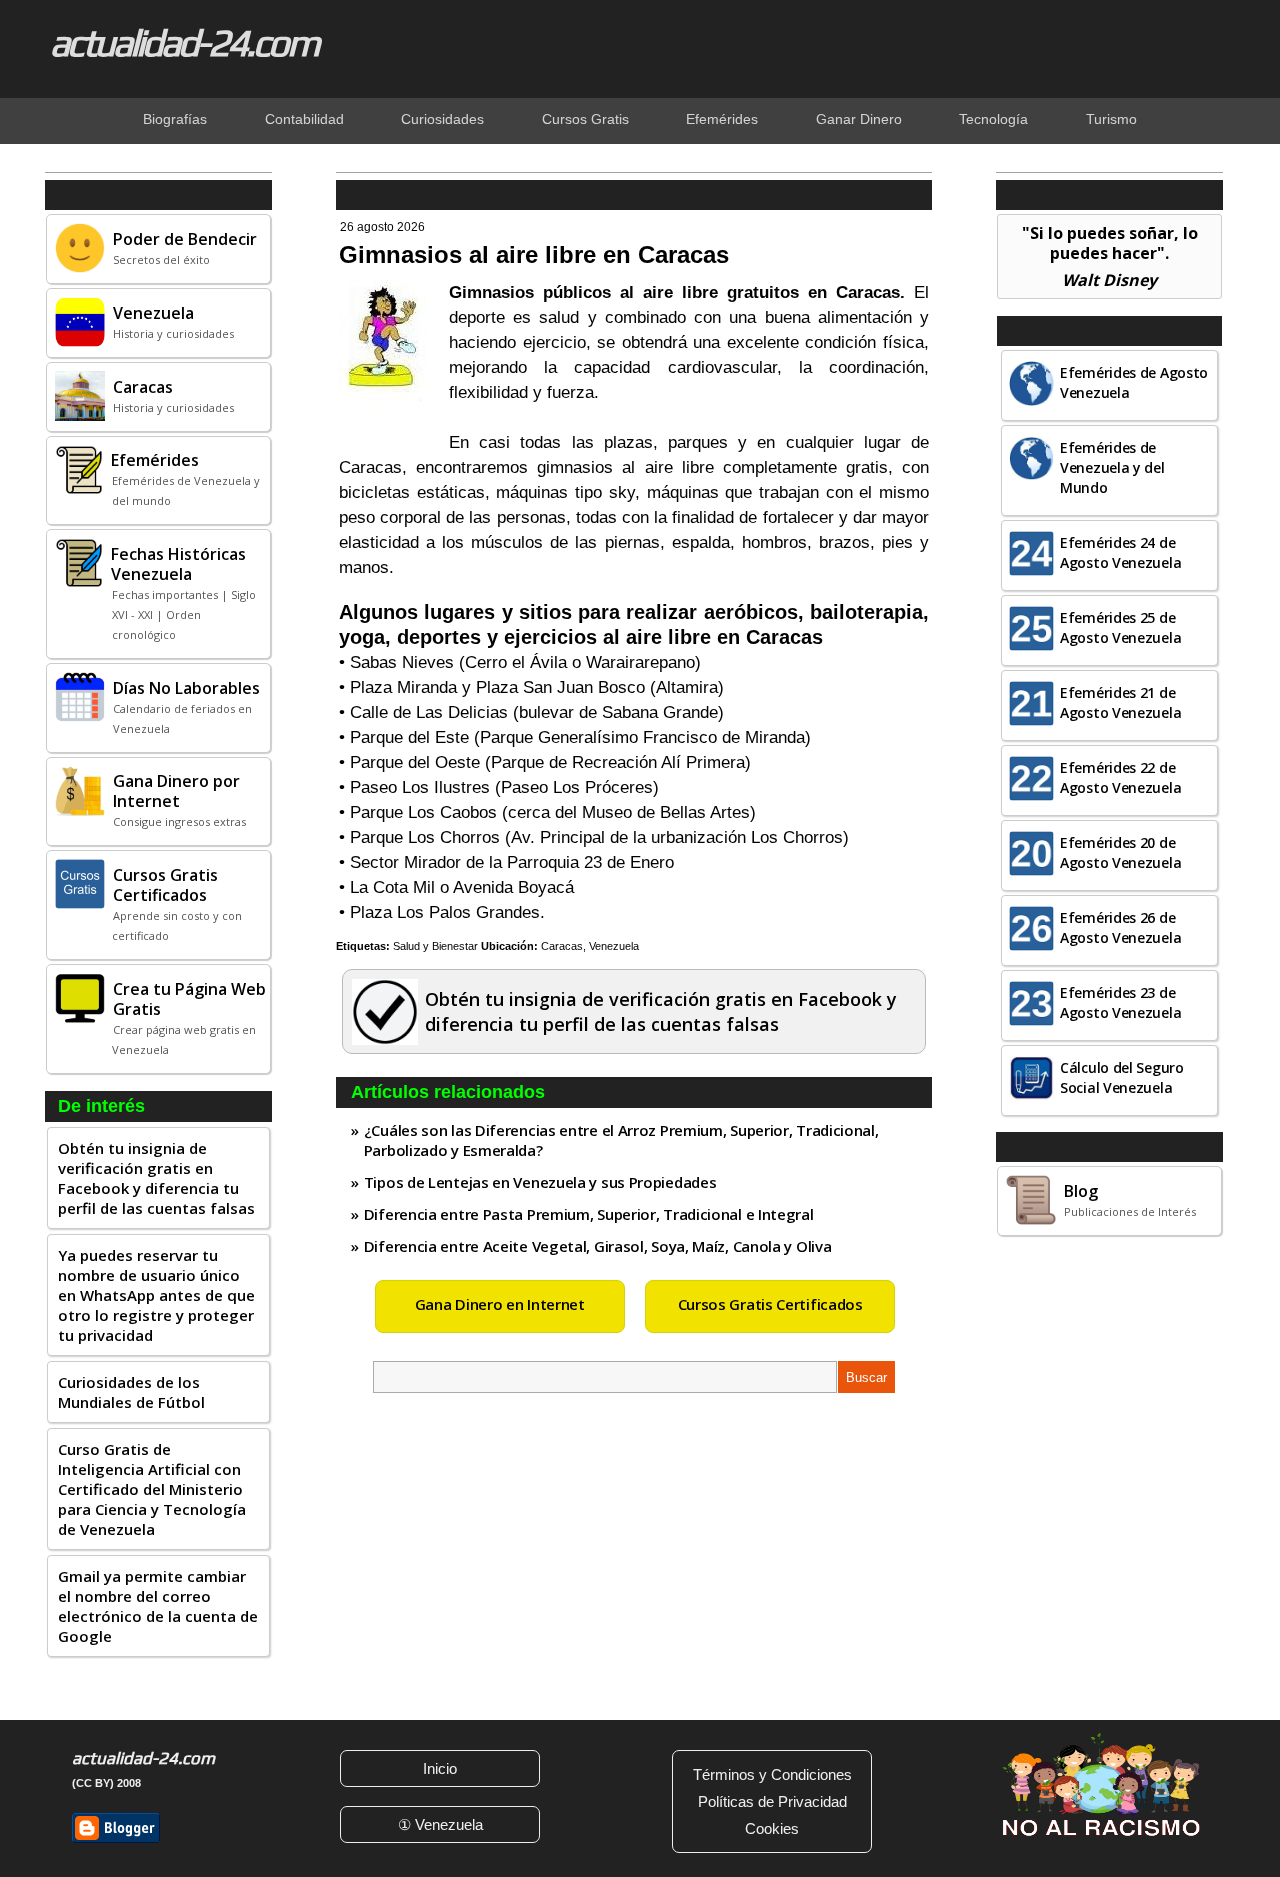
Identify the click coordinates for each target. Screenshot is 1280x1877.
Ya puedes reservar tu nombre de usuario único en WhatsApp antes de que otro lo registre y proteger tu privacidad (156, 1295)
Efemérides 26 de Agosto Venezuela (1120, 927)
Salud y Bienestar (435, 946)
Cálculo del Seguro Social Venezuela (1122, 1077)
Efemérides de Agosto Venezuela (1134, 382)
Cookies (772, 1828)
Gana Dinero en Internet (500, 1304)
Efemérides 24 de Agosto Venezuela (1120, 552)
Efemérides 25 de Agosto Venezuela (1120, 627)
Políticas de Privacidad (772, 1801)
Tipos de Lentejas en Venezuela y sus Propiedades (540, 1182)
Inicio (440, 1768)
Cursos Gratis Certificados (770, 1304)
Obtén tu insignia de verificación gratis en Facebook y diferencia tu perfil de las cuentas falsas (156, 1178)
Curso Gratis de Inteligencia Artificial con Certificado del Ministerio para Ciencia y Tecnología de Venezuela (152, 1489)
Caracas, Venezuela (590, 946)
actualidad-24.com (184, 42)
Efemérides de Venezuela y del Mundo (1112, 467)
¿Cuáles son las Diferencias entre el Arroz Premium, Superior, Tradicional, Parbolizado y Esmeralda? (621, 1140)
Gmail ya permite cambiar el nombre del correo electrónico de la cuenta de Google (158, 1606)
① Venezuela (440, 1824)
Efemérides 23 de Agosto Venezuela (1120, 1002)
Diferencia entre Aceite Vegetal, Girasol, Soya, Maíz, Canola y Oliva (598, 1246)
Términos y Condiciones (772, 1774)
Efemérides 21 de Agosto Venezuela (1120, 702)
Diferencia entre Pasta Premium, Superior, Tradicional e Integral (589, 1214)
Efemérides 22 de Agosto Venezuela (1120, 777)
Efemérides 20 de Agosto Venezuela (1120, 852)
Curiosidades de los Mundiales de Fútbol (131, 1392)
